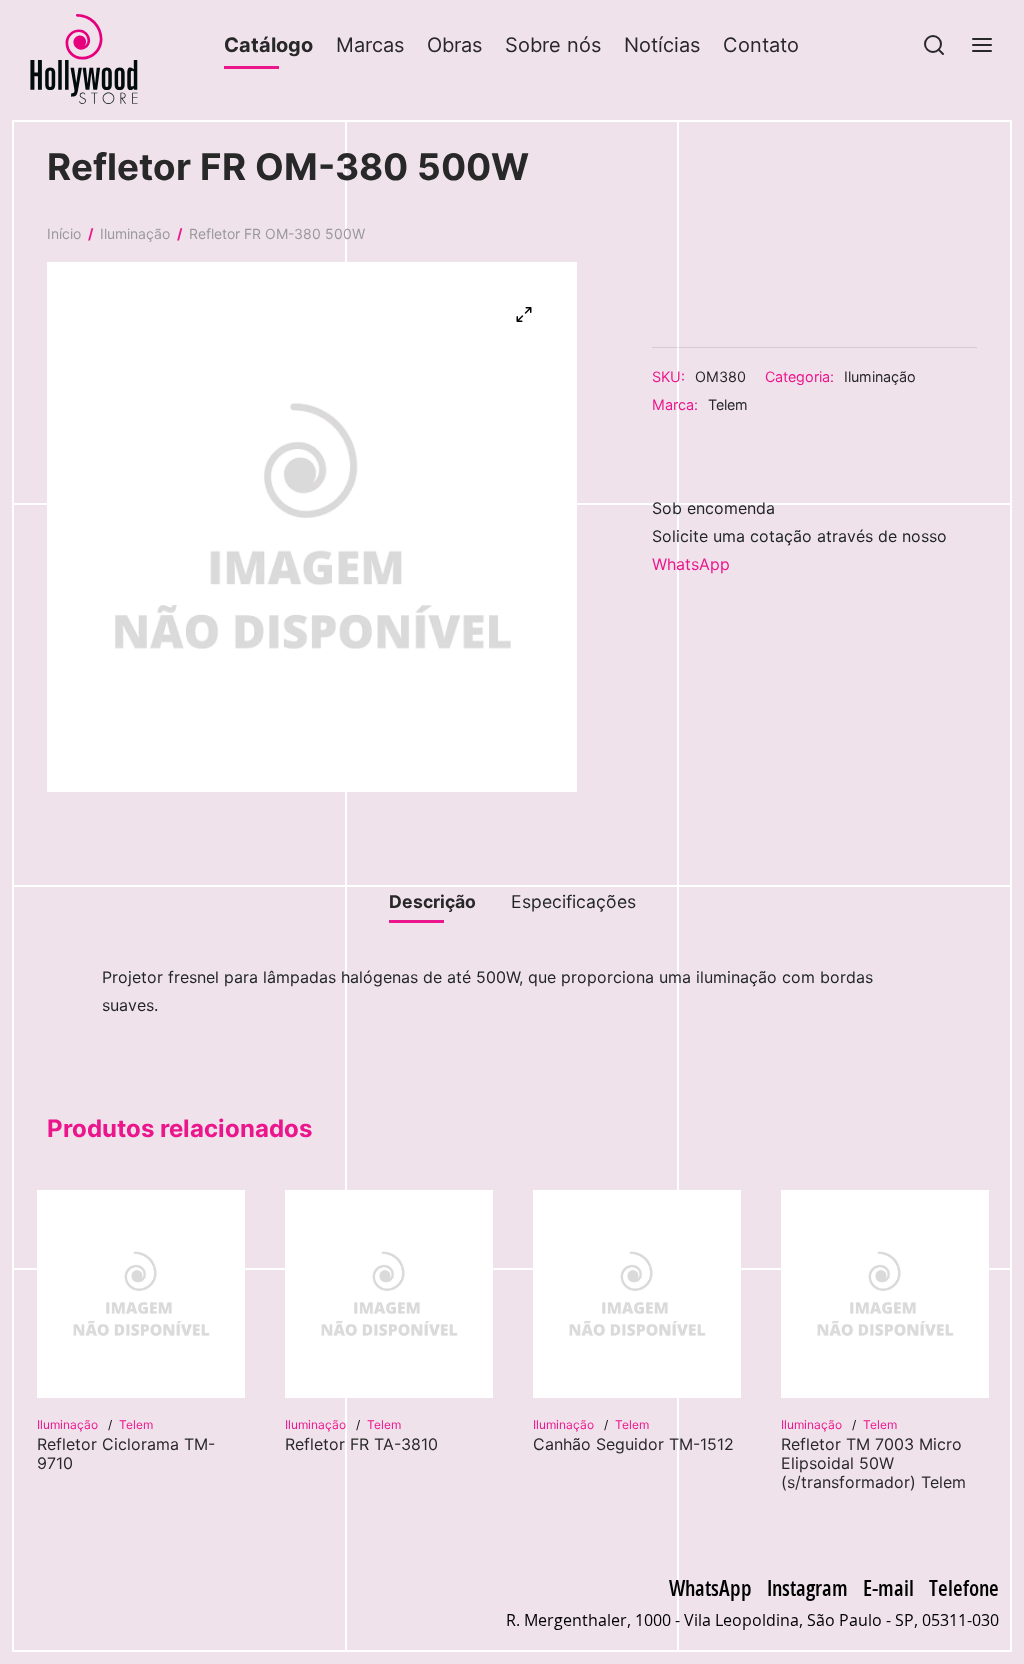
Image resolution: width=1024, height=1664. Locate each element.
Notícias (662, 45)
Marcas (370, 45)
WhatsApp (691, 564)
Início (64, 233)
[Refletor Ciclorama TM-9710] (141, 1294)
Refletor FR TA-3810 (361, 1444)
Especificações (573, 901)
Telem (728, 404)
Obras (454, 45)
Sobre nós (553, 45)
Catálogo (268, 45)
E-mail (888, 1587)
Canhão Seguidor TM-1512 (633, 1444)
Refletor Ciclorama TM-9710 (126, 1453)
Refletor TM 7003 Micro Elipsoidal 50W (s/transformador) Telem (873, 1463)
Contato (761, 45)
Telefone (964, 1587)
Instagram (807, 1587)
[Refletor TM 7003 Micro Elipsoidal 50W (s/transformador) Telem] (885, 1294)
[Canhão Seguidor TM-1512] (637, 1294)
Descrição (432, 901)
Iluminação (135, 233)
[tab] (432, 902)
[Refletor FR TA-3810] (389, 1294)
